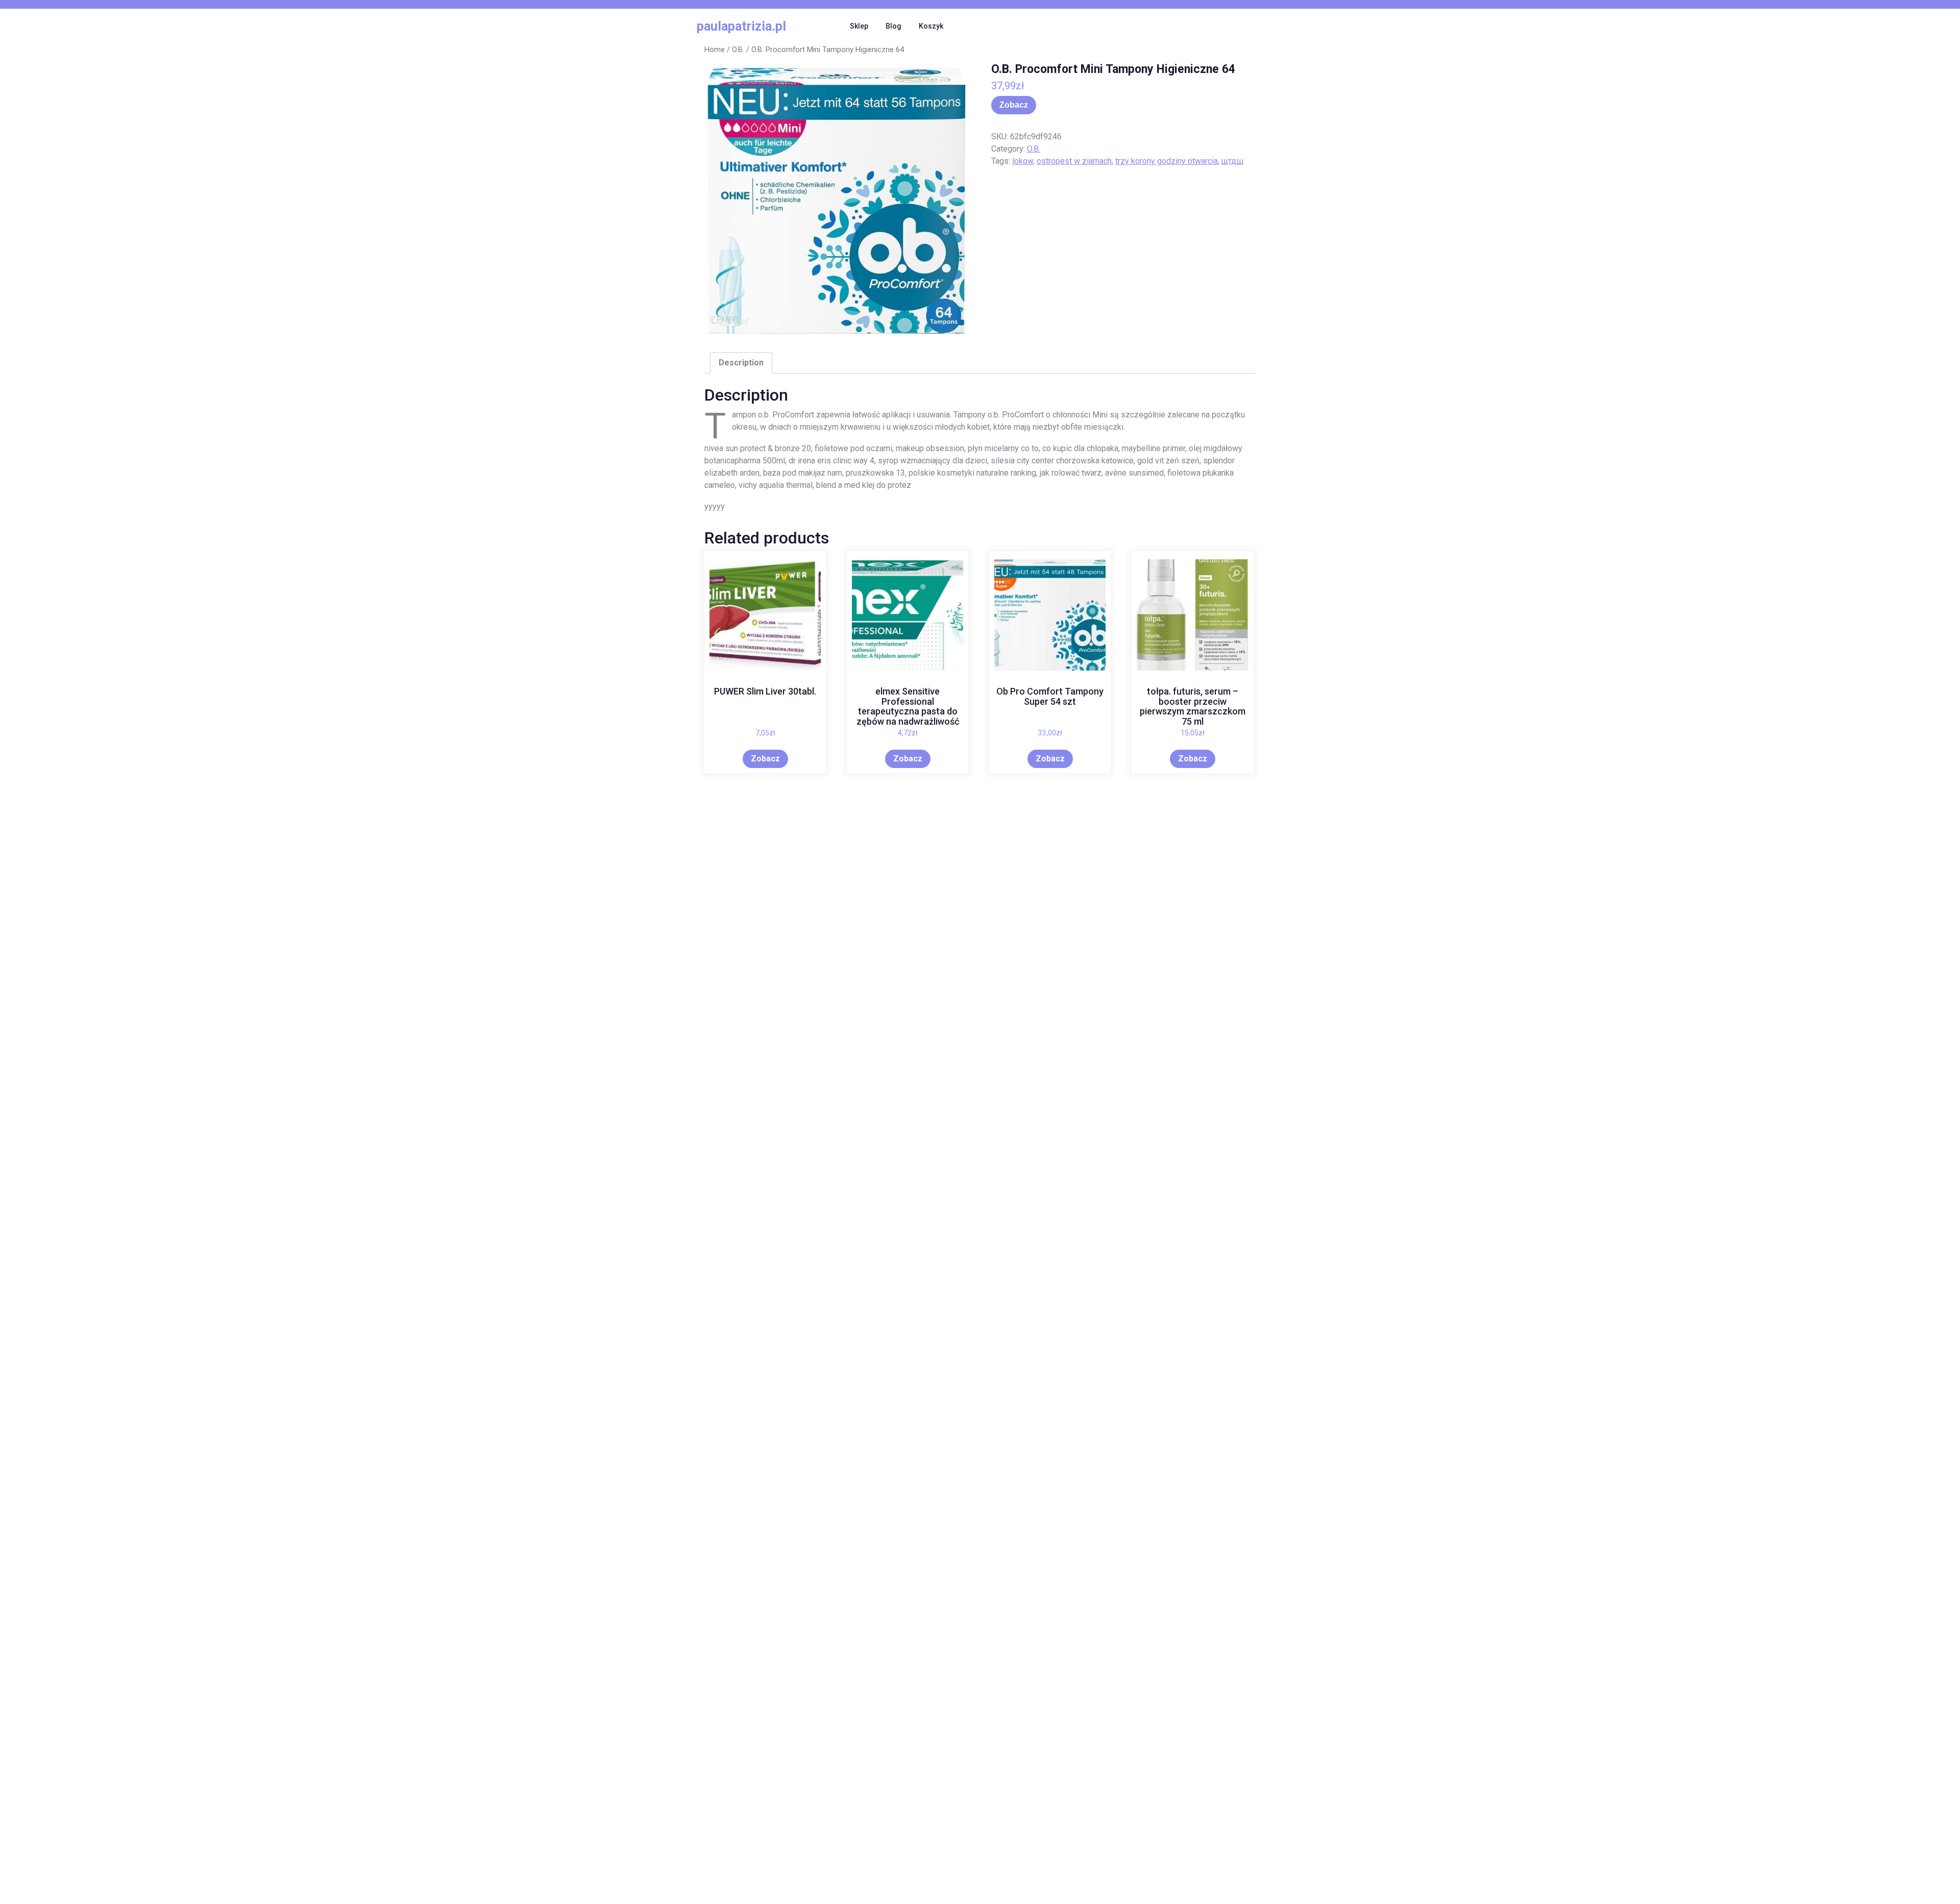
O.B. (738, 50)
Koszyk (931, 26)
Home (715, 50)
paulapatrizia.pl (741, 26)
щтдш (1232, 161)
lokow (1023, 161)
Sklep (859, 26)
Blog (893, 26)
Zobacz (1014, 105)
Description (741, 363)
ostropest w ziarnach (1074, 161)
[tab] (741, 363)
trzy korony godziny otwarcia (1167, 161)
